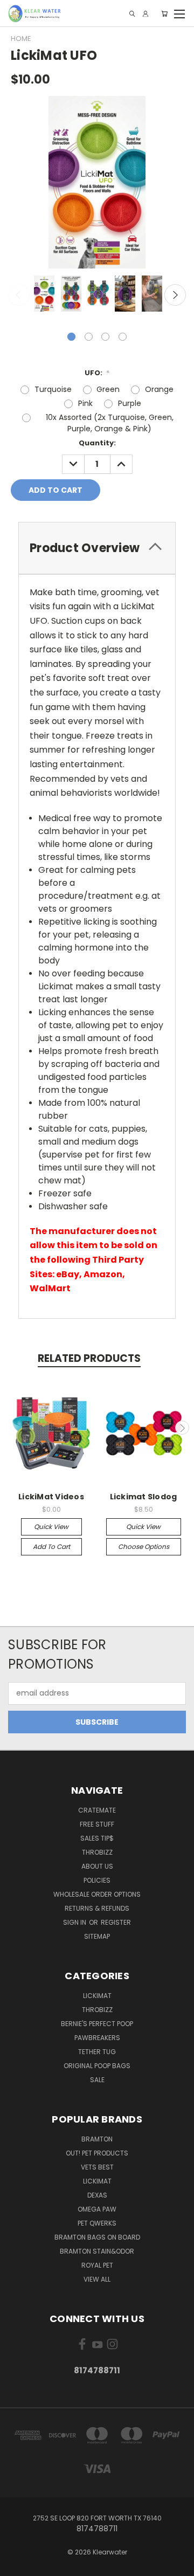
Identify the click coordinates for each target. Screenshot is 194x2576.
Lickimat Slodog (144, 1497)
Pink (85, 403)
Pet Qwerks (97, 2223)
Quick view (51, 1527)
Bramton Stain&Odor (97, 2251)
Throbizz (97, 1852)
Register (116, 1922)
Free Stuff (97, 1824)
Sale (97, 2080)
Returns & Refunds (97, 1908)
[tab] (97, 548)
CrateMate (97, 1810)
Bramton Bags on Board (97, 2237)
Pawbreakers (97, 2038)
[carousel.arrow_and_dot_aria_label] (89, 337)
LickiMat (97, 1996)
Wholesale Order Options (97, 1894)
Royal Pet (97, 2265)
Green (108, 389)
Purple (130, 403)
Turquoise (53, 389)
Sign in (75, 1922)
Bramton (97, 2139)
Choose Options (144, 1547)
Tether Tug (97, 2052)
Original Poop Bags (97, 2066)
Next (175, 295)
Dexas (97, 2195)
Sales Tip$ (97, 1838)
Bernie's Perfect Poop (97, 2024)
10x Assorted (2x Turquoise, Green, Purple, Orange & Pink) (110, 423)
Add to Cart (51, 1547)
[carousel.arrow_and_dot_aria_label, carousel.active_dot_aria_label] (71, 337)
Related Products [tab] (89, 1358)
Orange (159, 389)
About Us (97, 1866)
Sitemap (97, 1936)
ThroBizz (97, 2010)
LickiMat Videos (51, 1497)
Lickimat (97, 2181)
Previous (19, 295)
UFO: (97, 373)
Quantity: (97, 443)
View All (97, 2279)
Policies (97, 1880)
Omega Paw (97, 2209)
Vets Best (97, 2167)
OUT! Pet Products (97, 2153)
